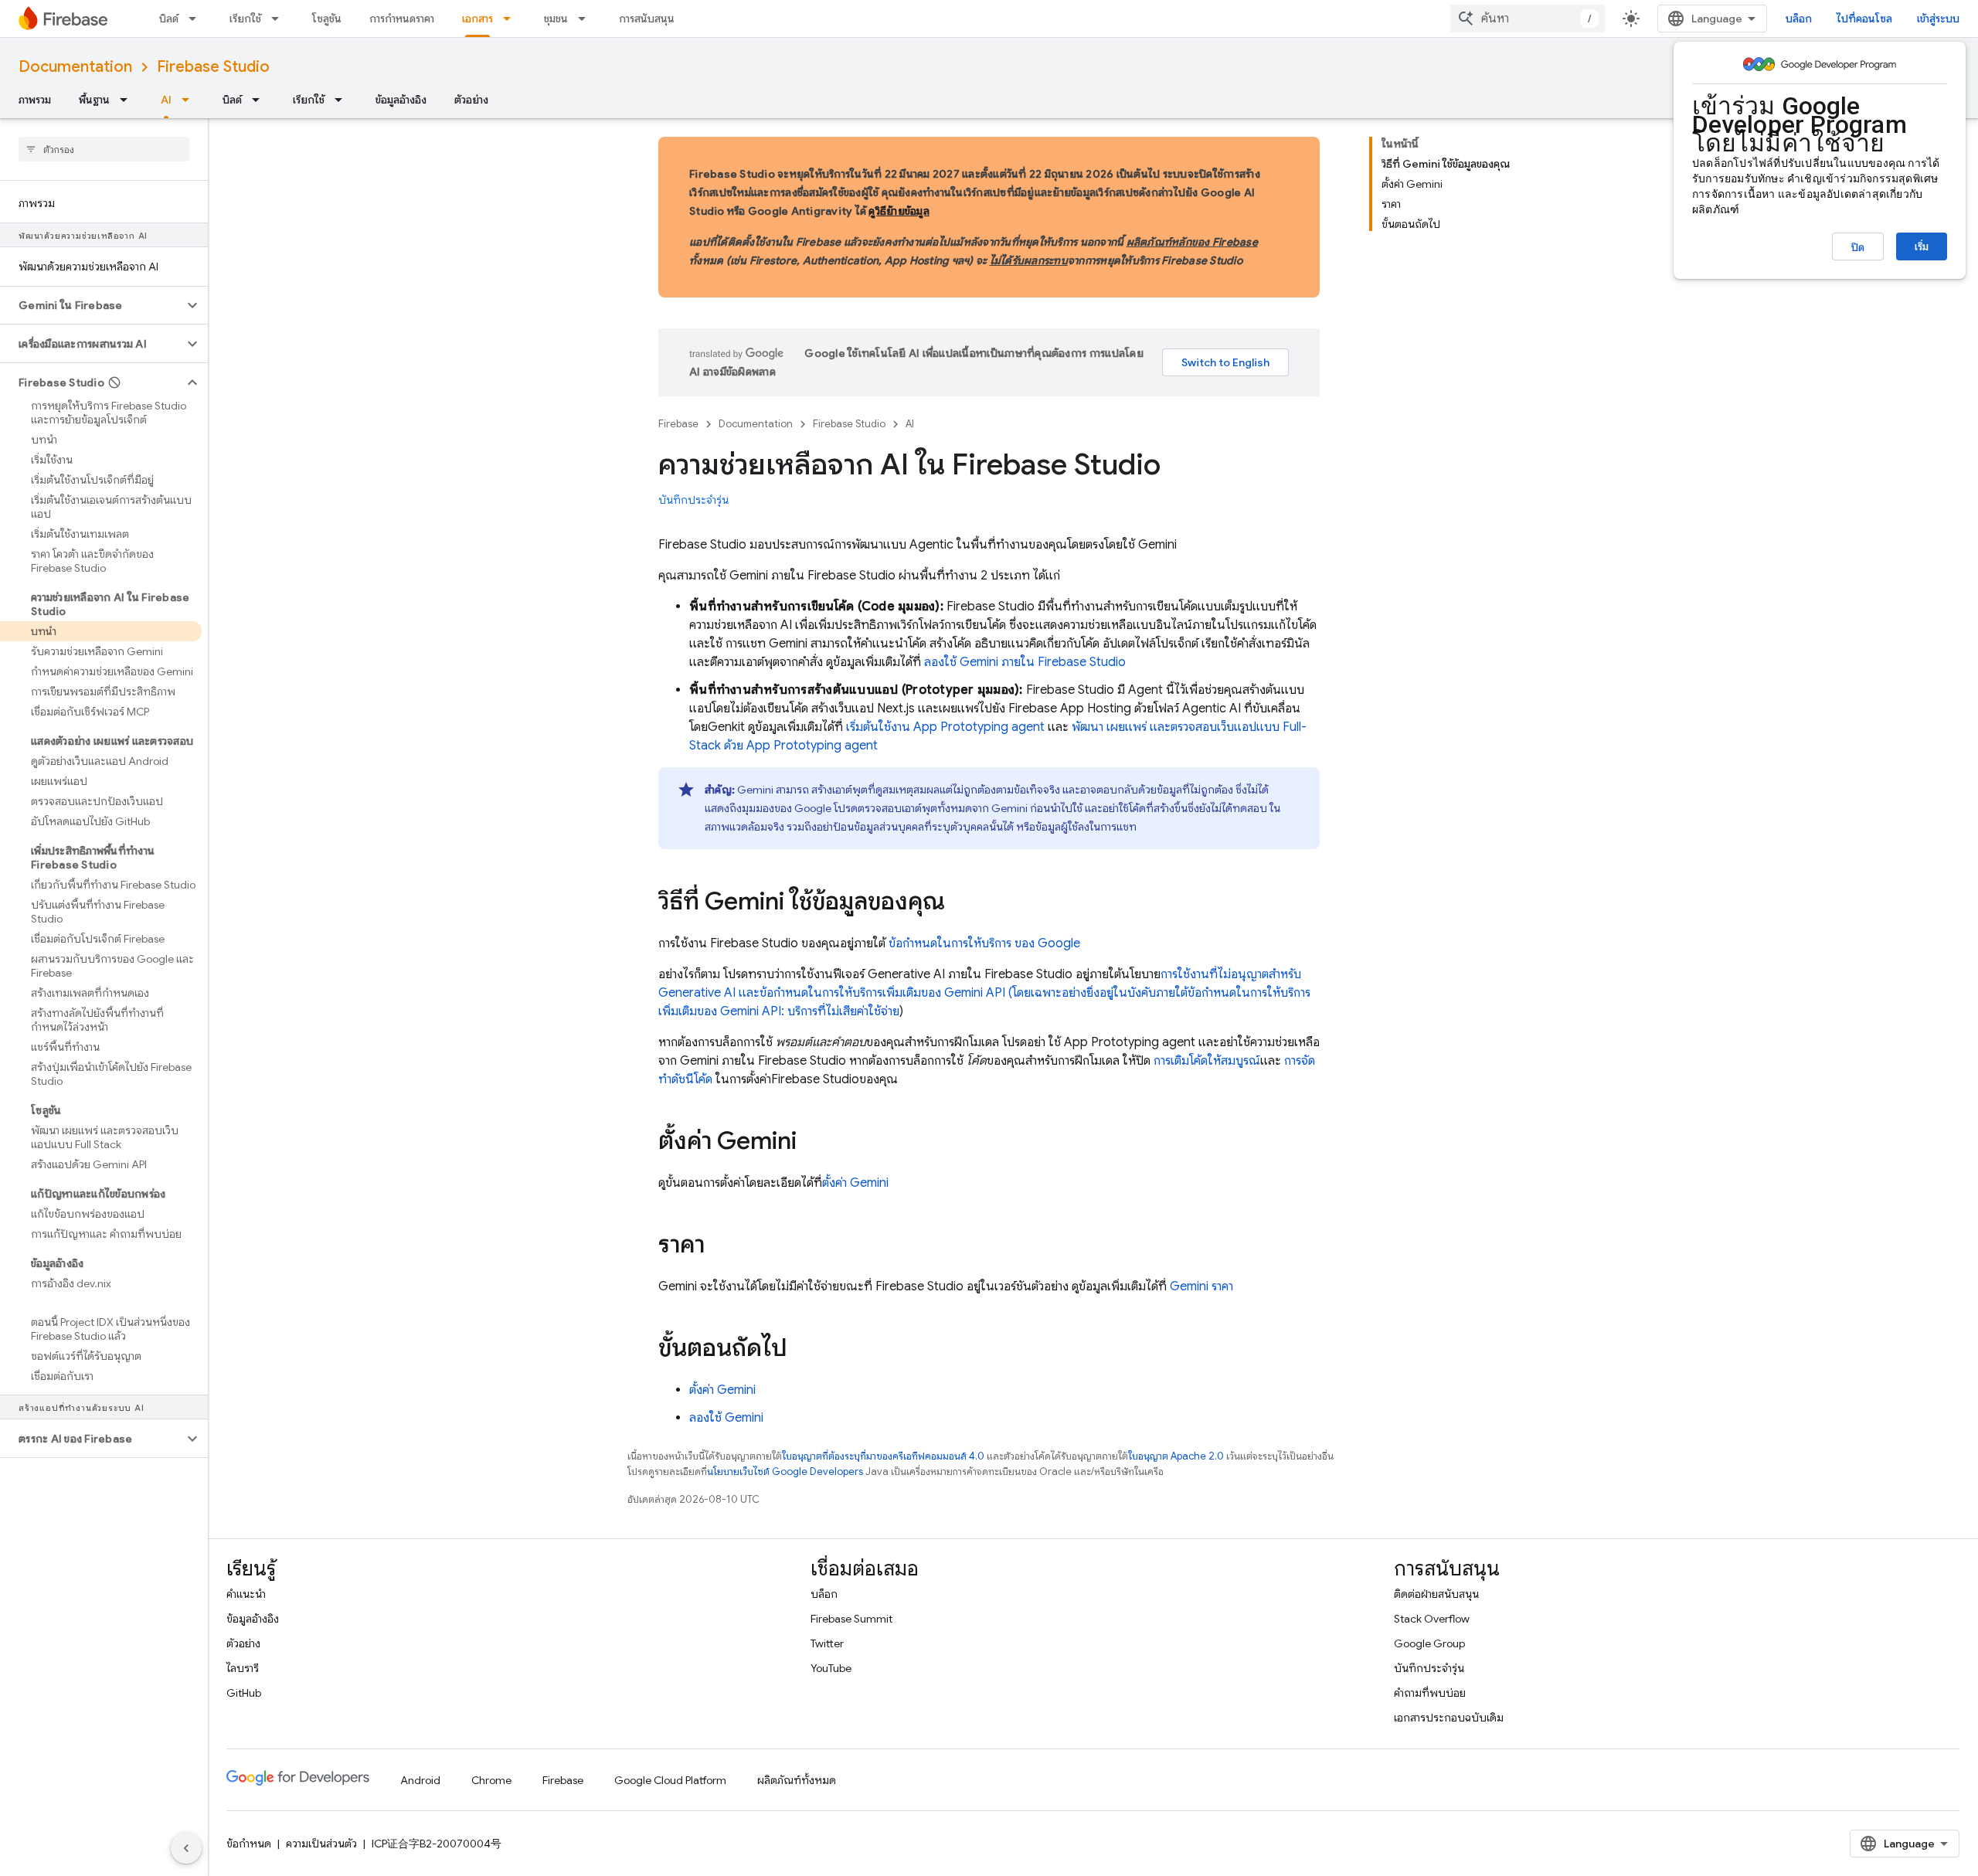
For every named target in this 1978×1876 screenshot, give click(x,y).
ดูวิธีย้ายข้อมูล (899, 211)
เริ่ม (1922, 246)
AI (166, 100)
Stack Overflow (1432, 1619)
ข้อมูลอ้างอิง (401, 100)
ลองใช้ (726, 1418)
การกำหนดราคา (402, 19)
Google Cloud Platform (670, 1780)
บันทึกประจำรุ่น (693, 500)
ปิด (1858, 247)
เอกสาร (478, 19)
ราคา (1201, 1286)
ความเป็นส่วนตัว (321, 1844)
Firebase (678, 424)
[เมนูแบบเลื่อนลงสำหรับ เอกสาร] (511, 19)
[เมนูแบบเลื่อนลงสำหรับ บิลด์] (197, 19)
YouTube (831, 1668)
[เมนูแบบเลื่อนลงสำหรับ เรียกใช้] (280, 19)
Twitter (827, 1643)
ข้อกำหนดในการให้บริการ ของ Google (984, 943)
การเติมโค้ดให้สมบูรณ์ (1207, 1061)
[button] (92, 305)
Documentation (75, 67)
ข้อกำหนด (249, 1844)
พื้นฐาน (94, 100)
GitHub (244, 1693)
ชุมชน (556, 19)
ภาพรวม (35, 100)
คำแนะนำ (246, 1594)
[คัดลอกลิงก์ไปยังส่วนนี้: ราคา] (720, 1246)
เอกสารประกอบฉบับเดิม (1449, 1718)
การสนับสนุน (647, 19)
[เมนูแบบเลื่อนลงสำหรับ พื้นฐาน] (128, 100)
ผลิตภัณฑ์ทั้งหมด (797, 1780)
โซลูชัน (327, 19)
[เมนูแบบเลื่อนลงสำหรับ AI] (190, 100)
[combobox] (1528, 19)
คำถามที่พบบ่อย (1430, 1693)
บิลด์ (169, 19)
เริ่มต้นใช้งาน (945, 727)
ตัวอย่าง (471, 100)
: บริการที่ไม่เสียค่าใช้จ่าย (810, 1011)
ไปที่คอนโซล (1864, 19)
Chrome (491, 1780)
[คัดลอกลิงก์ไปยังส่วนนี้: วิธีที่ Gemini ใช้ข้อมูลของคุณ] (960, 903)
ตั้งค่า (855, 1183)
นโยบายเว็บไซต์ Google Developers (785, 1472)
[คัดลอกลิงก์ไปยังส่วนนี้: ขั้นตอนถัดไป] (803, 1350)
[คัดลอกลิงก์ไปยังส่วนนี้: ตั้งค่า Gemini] (812, 1143)
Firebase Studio (213, 67)
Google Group (1429, 1643)
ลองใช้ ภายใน (1025, 662)
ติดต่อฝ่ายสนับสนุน (1436, 1594)
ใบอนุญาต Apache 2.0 (1176, 1456)
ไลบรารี (243, 1668)
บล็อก (1799, 19)
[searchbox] (104, 149)
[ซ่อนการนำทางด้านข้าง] (186, 1848)
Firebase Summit (851, 1619)
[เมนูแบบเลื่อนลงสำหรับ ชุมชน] (586, 19)
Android (420, 1780)
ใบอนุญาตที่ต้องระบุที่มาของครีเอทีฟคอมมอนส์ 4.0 (883, 1456)
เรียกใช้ (245, 19)
